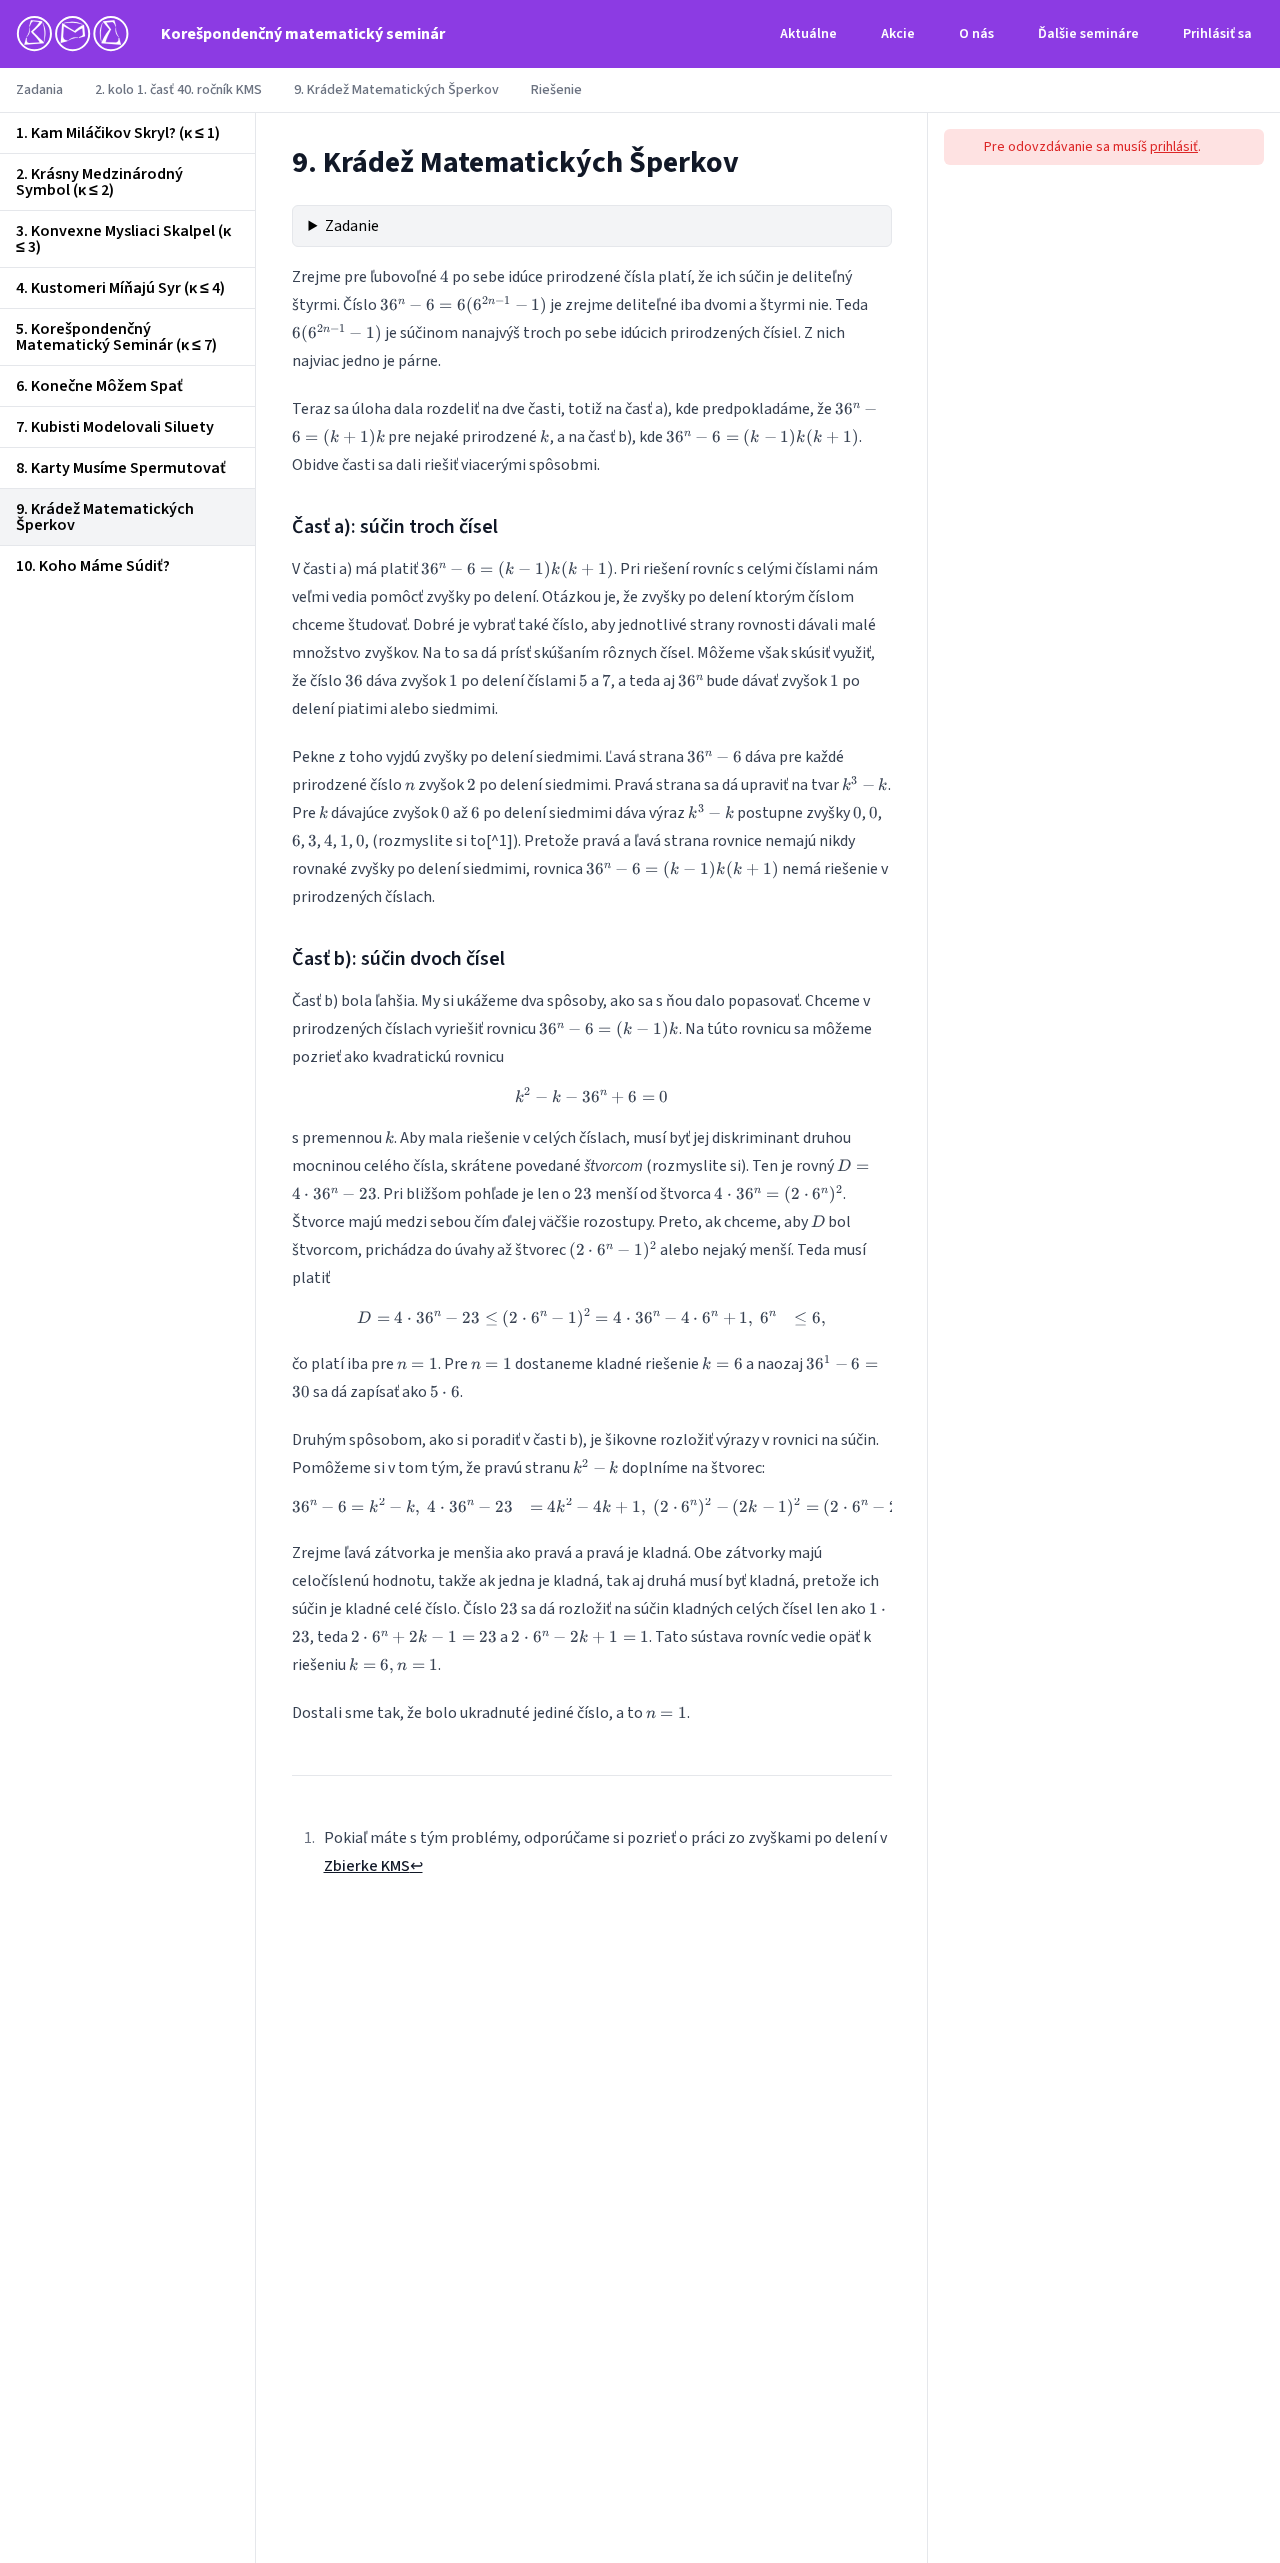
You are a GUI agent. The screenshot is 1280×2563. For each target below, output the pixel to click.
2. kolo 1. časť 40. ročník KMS (178, 90)
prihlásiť (1174, 147)
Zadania (39, 90)
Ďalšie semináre (1088, 34)
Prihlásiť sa (1217, 34)
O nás (976, 34)
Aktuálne (808, 34)
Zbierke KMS (367, 1866)
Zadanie (352, 226)
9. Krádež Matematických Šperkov (396, 90)
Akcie (898, 34)
